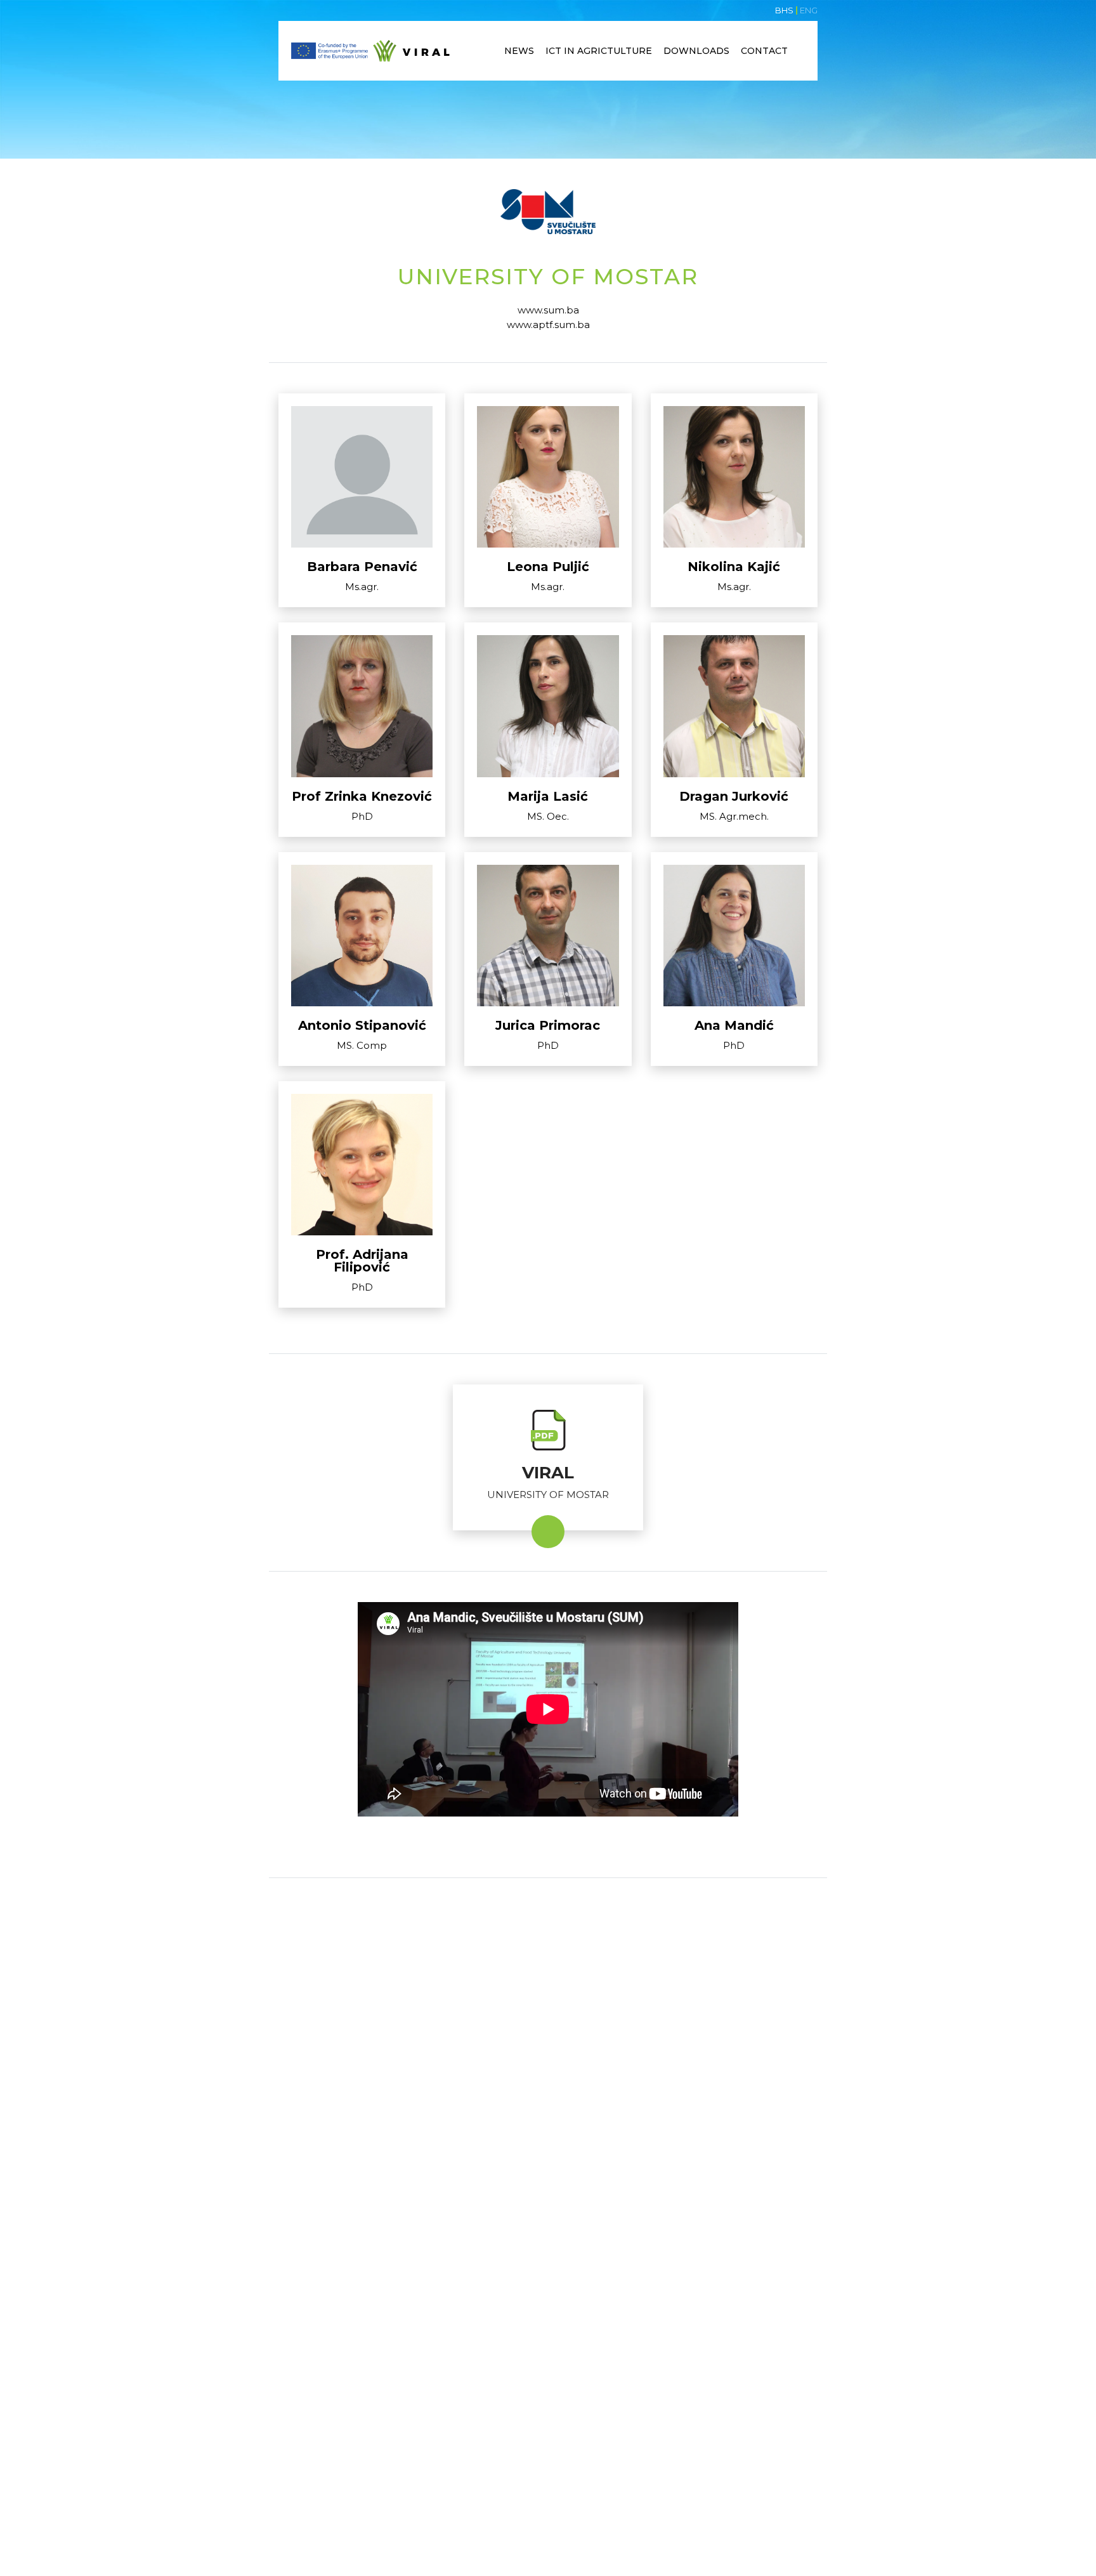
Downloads (696, 51)
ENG (809, 10)
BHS (784, 10)
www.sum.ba (548, 310)
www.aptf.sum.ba (548, 325)
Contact (764, 51)
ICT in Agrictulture (599, 51)
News (519, 51)
